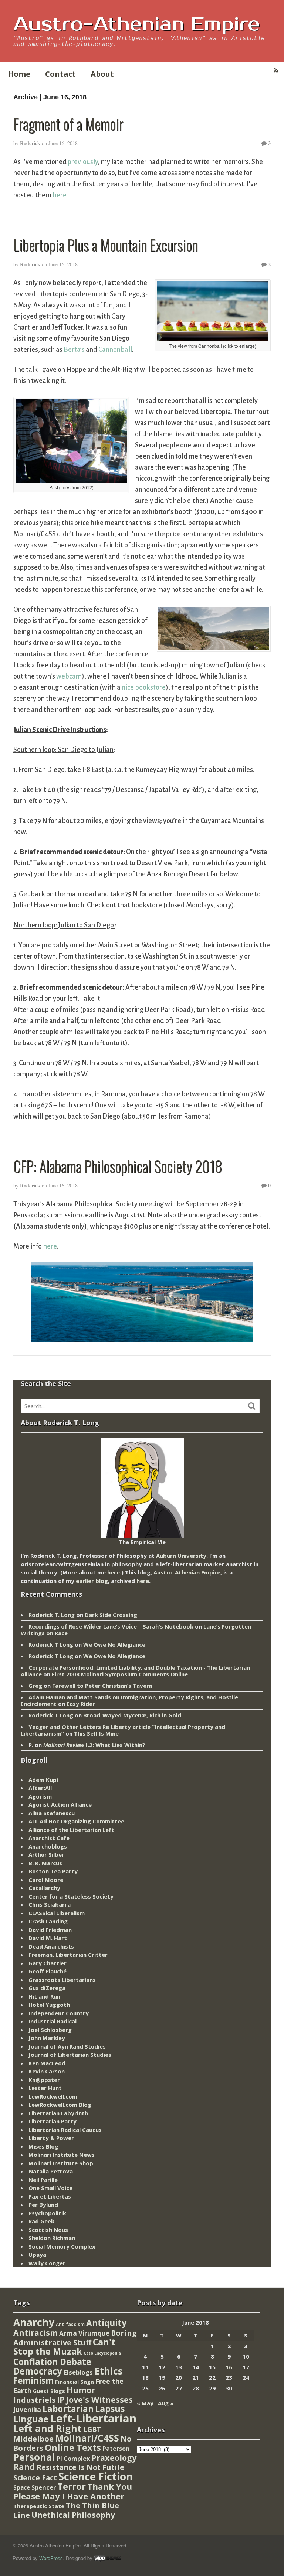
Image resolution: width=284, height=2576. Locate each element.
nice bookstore (144, 687)
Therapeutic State (39, 2506)
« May (145, 2403)
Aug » (166, 2403)
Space (22, 2487)
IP (61, 2400)
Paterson (116, 2449)
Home (19, 74)
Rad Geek (41, 2221)
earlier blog (92, 1581)
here (59, 195)
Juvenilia (27, 2409)
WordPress (51, 2558)
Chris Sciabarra (50, 1904)
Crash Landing (48, 1921)
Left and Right (48, 2428)
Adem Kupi (43, 1780)
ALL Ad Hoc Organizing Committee (76, 1821)
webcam (69, 676)
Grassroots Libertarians (62, 1980)
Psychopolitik (47, 2213)
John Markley (47, 2038)
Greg (35, 1686)
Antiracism (35, 2332)
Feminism (33, 2381)
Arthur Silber (46, 1854)
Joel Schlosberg (50, 2030)
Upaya (37, 2255)
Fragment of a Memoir (68, 124)
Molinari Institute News (62, 2155)
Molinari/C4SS (87, 2438)
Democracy (38, 2371)
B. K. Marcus (45, 1863)
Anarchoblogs (48, 1846)
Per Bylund (43, 2205)
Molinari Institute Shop (61, 2163)
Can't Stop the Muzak (64, 2347)
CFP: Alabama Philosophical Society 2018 (118, 1166)
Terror (72, 2486)
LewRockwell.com (53, 2096)
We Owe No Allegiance (114, 1644)
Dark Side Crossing (111, 1615)
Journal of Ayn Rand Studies (67, 2046)
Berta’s (74, 350)
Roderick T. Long (52, 1615)
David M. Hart (48, 1938)
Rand (24, 2467)
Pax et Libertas (50, 2196)
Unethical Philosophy (73, 2515)
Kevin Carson (47, 2071)
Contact (60, 74)
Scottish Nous (48, 2230)
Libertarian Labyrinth (58, 2113)
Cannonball (115, 350)
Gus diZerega (47, 1988)
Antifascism (70, 2324)
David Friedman (50, 1930)
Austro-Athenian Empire (137, 24)
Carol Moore (46, 1880)
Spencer (44, 2487)
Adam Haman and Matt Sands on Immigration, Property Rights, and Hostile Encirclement (129, 1700)
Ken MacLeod (47, 2063)
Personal (34, 2457)
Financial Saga (75, 2382)
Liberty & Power (51, 2138)
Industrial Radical (53, 2021)
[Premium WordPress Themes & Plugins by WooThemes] (108, 2558)
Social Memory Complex (62, 2246)
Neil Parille (43, 2180)
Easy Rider (81, 1704)
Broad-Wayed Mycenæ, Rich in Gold (132, 1715)
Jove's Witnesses (99, 2400)
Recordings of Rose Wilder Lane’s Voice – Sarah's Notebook (111, 1626)
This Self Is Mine (96, 1733)
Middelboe (33, 2439)
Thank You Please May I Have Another (73, 2491)
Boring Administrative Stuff (75, 2338)
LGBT (92, 2429)
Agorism (40, 1796)
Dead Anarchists (51, 1946)
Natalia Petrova (51, 2171)
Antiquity (106, 2323)
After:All (40, 1788)
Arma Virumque (84, 2333)
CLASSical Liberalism (57, 1913)
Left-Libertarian (93, 2418)
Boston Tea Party (53, 1871)
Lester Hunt (45, 2088)
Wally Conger (47, 2263)
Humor (81, 2390)
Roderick (30, 143)
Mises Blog (43, 2146)
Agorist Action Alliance (60, 1804)
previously (83, 162)
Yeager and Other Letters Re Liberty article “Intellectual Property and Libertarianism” (123, 1730)
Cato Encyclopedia (102, 2353)
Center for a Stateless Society (71, 1896)
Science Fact (35, 2478)
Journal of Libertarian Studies (70, 2055)
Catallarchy (44, 1888)
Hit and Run (44, 1996)
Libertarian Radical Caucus (65, 2130)
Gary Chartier (48, 1963)
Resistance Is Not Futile (80, 2467)
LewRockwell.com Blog (60, 2105)
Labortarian (68, 2409)
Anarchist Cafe (49, 1838)
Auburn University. (182, 1556)
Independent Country (59, 2013)
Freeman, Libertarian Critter (68, 1955)
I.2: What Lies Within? (94, 1745)
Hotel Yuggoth (49, 2005)
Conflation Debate (52, 2362)
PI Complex (73, 2458)
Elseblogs (78, 2372)
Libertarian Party (53, 2121)
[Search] (252, 1406)
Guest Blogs (49, 2391)
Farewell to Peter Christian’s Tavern (102, 1686)
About (102, 74)
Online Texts (73, 2447)
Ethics (109, 2371)
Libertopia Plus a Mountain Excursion (106, 245)
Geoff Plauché (48, 1971)
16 (229, 2367)
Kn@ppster (44, 2080)
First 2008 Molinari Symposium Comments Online (120, 1674)
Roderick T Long (51, 1644)
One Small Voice (50, 2188)
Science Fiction (96, 2476)
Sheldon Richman (52, 2238)
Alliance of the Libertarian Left (71, 1830)
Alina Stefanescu (52, 1813)
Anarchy (34, 2322)
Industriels (34, 2400)
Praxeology (114, 2458)
